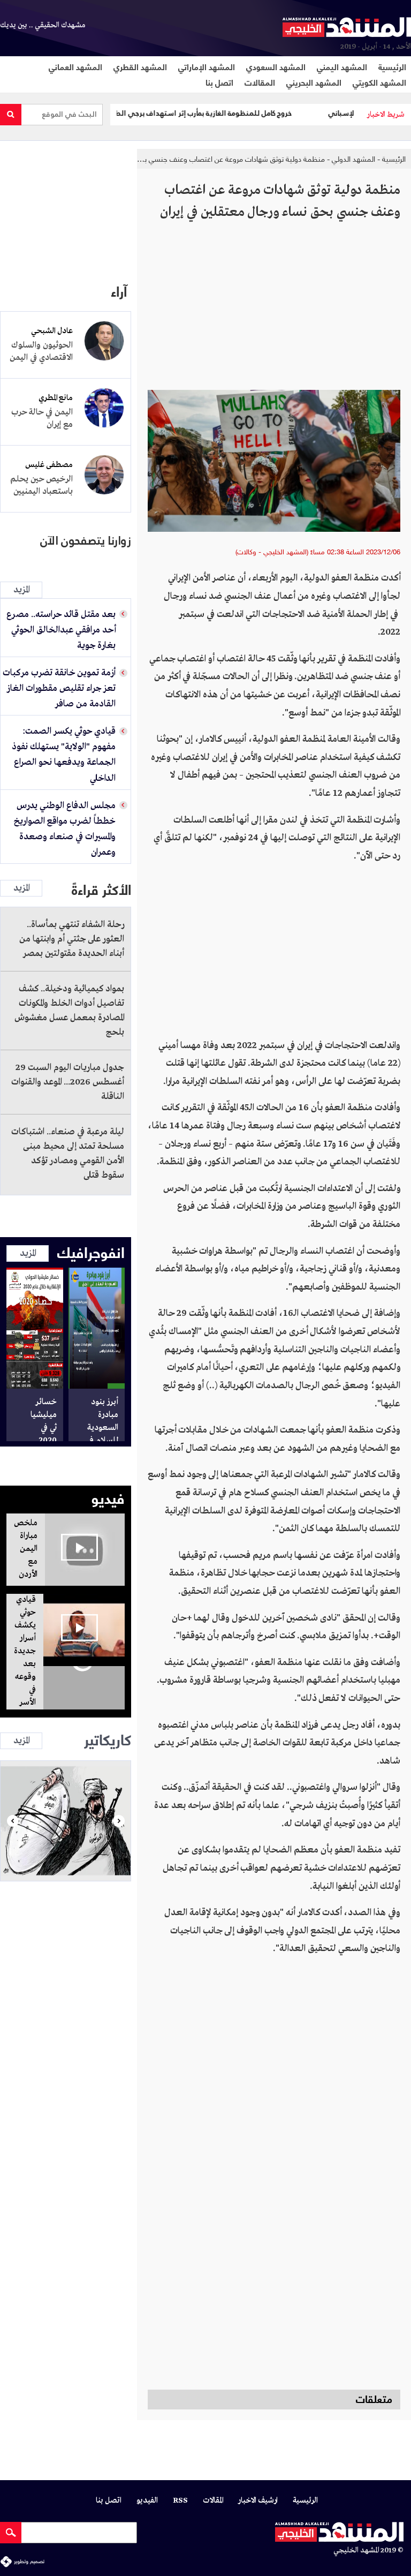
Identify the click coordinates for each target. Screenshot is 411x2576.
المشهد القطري (140, 66)
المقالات (260, 82)
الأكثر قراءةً (101, 888)
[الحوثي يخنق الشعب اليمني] (66, 1821)
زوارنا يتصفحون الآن (86, 541)
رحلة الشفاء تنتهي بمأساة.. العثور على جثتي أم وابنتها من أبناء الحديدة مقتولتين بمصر (72, 939)
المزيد (21, 590)
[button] (13, 1821)
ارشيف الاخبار (258, 2501)
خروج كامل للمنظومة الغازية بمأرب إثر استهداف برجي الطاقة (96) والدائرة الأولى (203, 113)
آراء (119, 290)
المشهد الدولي (352, 159)
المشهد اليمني (342, 66)
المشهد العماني (75, 66)
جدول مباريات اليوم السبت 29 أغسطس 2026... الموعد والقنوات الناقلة (68, 1082)
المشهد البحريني (314, 82)
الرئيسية (392, 66)
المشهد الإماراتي (207, 66)
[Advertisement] (274, 310)
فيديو (108, 1497)
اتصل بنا (219, 82)
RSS (180, 2501)
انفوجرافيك (91, 1251)
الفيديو (147, 2501)
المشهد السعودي (276, 66)
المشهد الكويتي (379, 82)
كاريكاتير (108, 1738)
